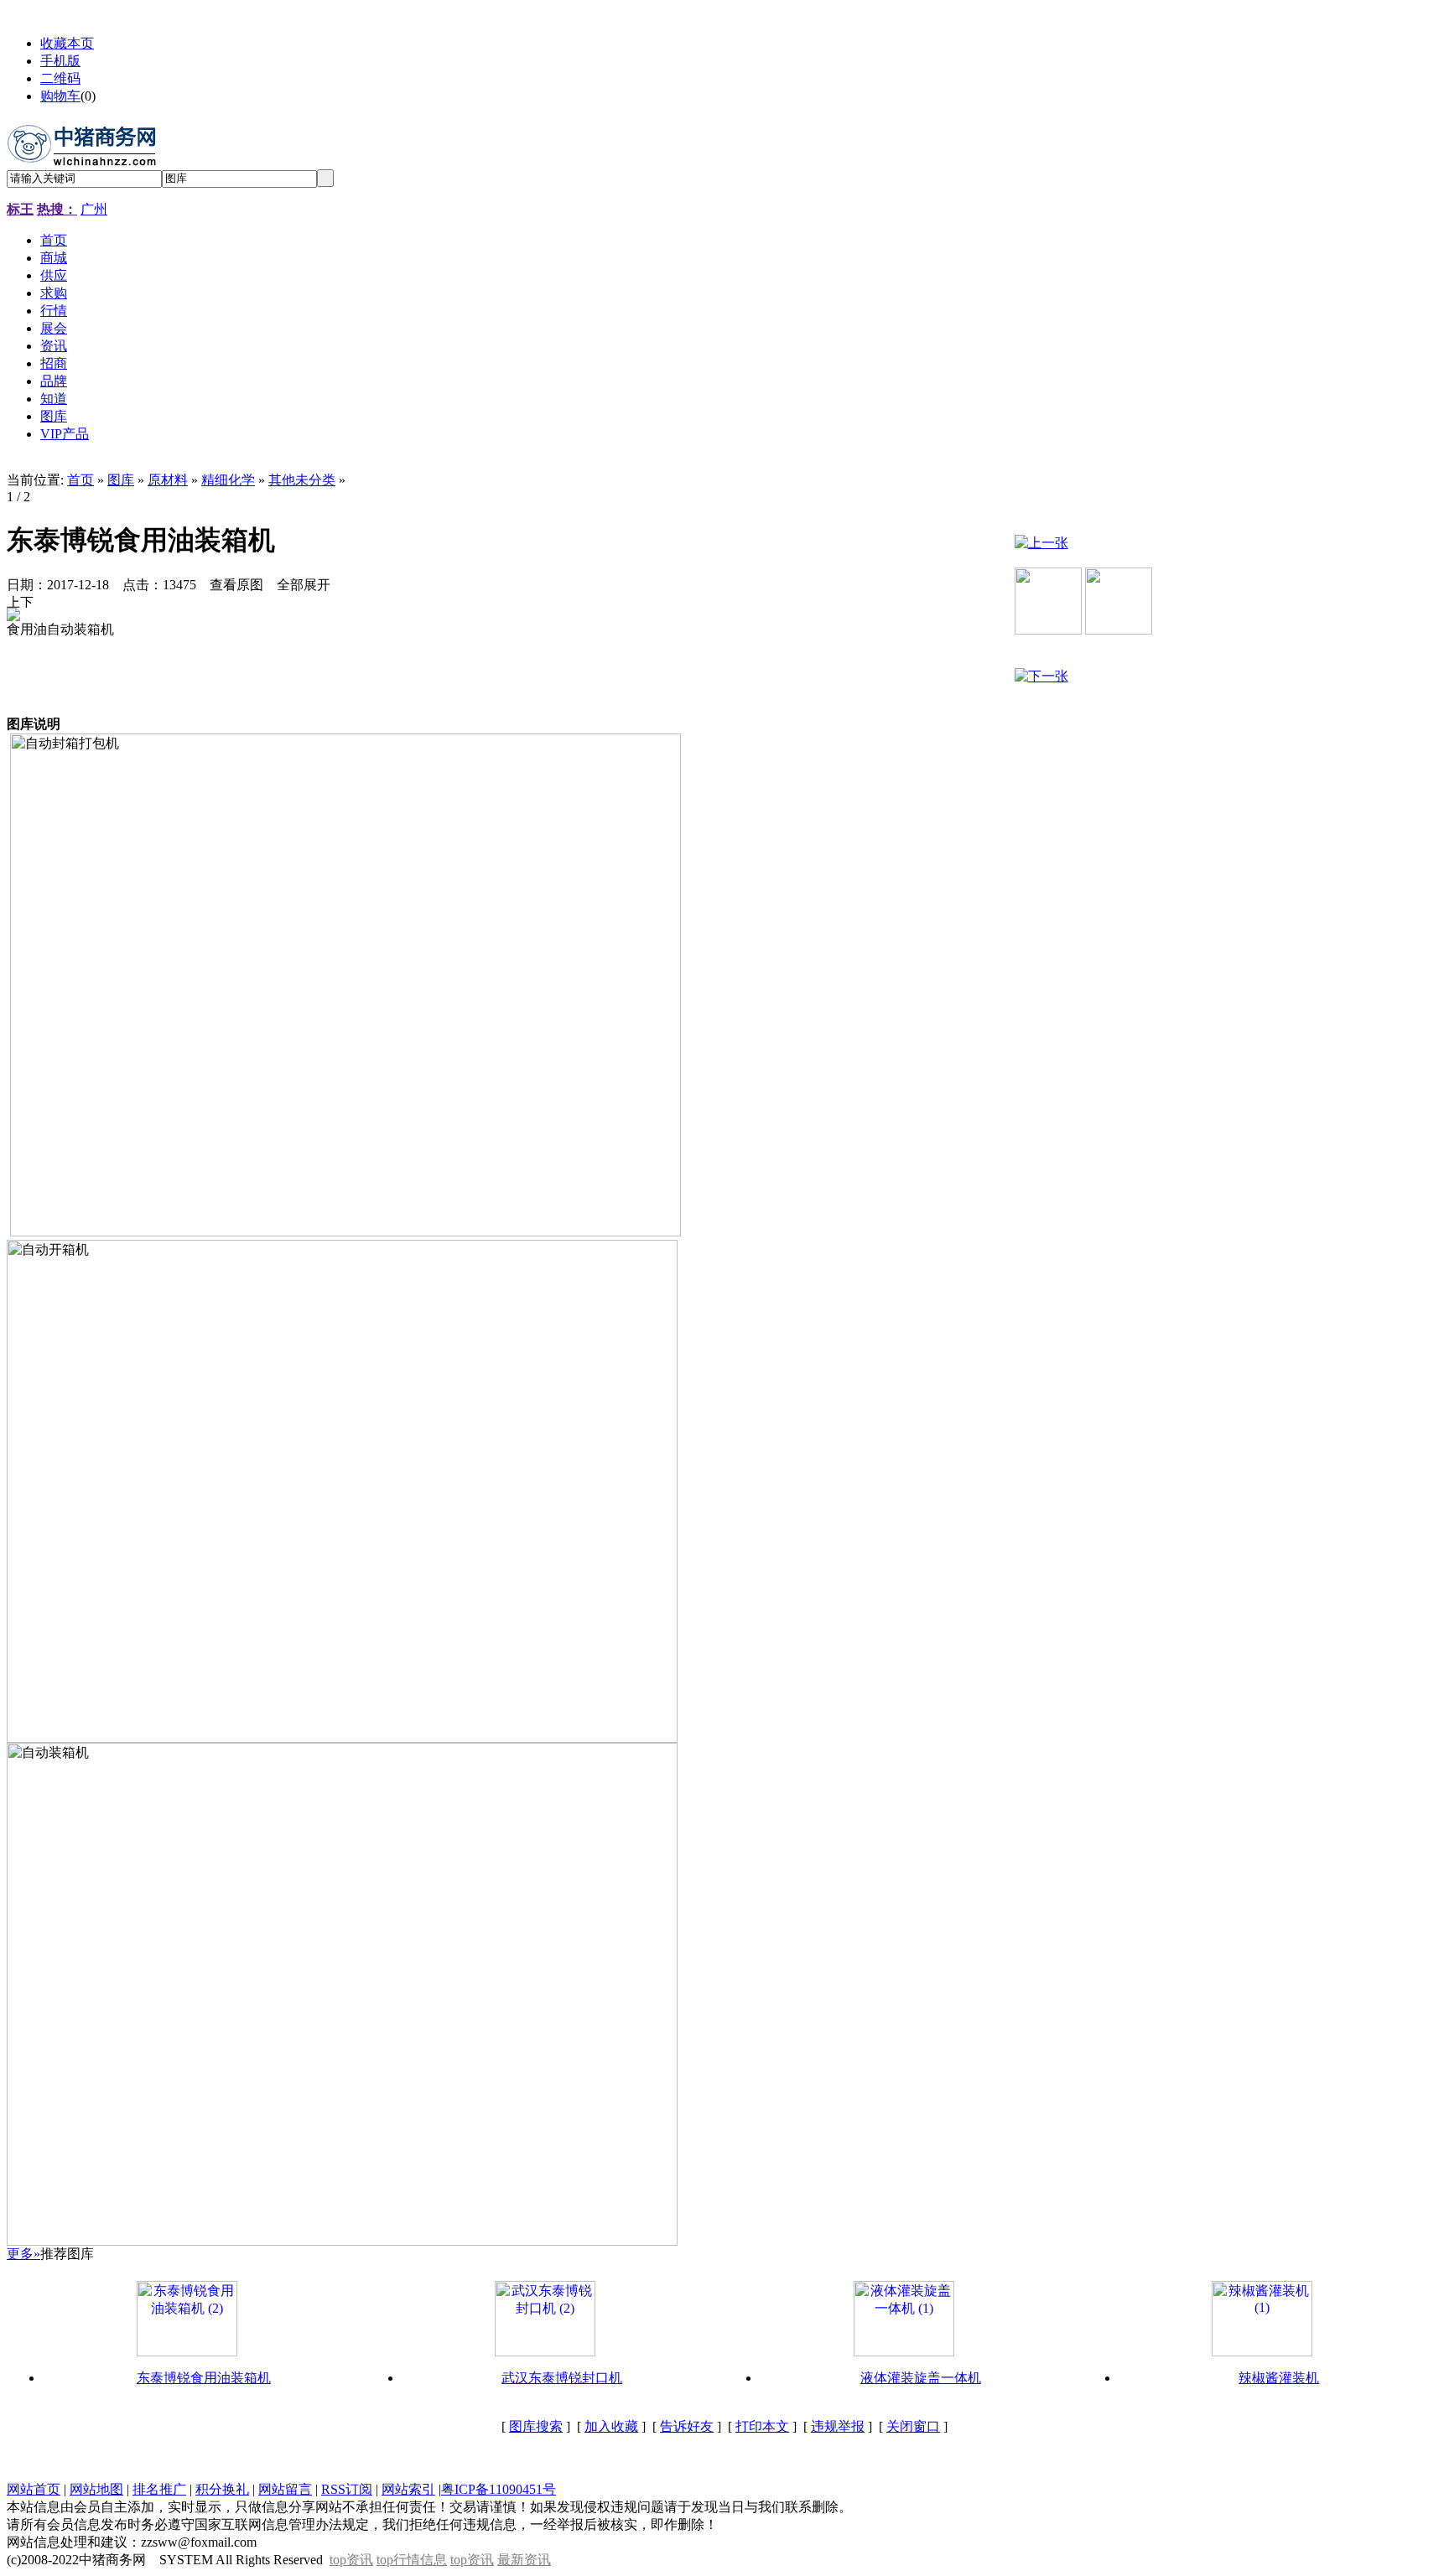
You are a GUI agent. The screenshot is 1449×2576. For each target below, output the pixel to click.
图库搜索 (536, 2426)
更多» (23, 2254)
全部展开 (304, 585)
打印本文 (762, 2426)
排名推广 (159, 2489)
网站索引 (408, 2489)
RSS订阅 (347, 2489)
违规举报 (838, 2426)
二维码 (60, 78)
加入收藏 (611, 2426)
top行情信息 (412, 2560)
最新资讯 (524, 2560)
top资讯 (351, 2560)
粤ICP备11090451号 (499, 2489)
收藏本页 (67, 43)
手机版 (60, 61)
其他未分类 (302, 480)
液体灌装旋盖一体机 (921, 2378)
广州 (94, 209)
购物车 (60, 96)
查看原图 (236, 585)
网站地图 (96, 2489)
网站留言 (285, 2489)
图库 (121, 480)
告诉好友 (687, 2426)
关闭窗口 (913, 2426)
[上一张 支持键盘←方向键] (13, 601)
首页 (80, 480)
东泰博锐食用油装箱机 (204, 2378)
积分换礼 (222, 2489)
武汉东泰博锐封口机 (562, 2378)
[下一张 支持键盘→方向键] (27, 601)
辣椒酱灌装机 (1279, 2378)
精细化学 (228, 480)
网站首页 (34, 2489)
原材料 (168, 480)
